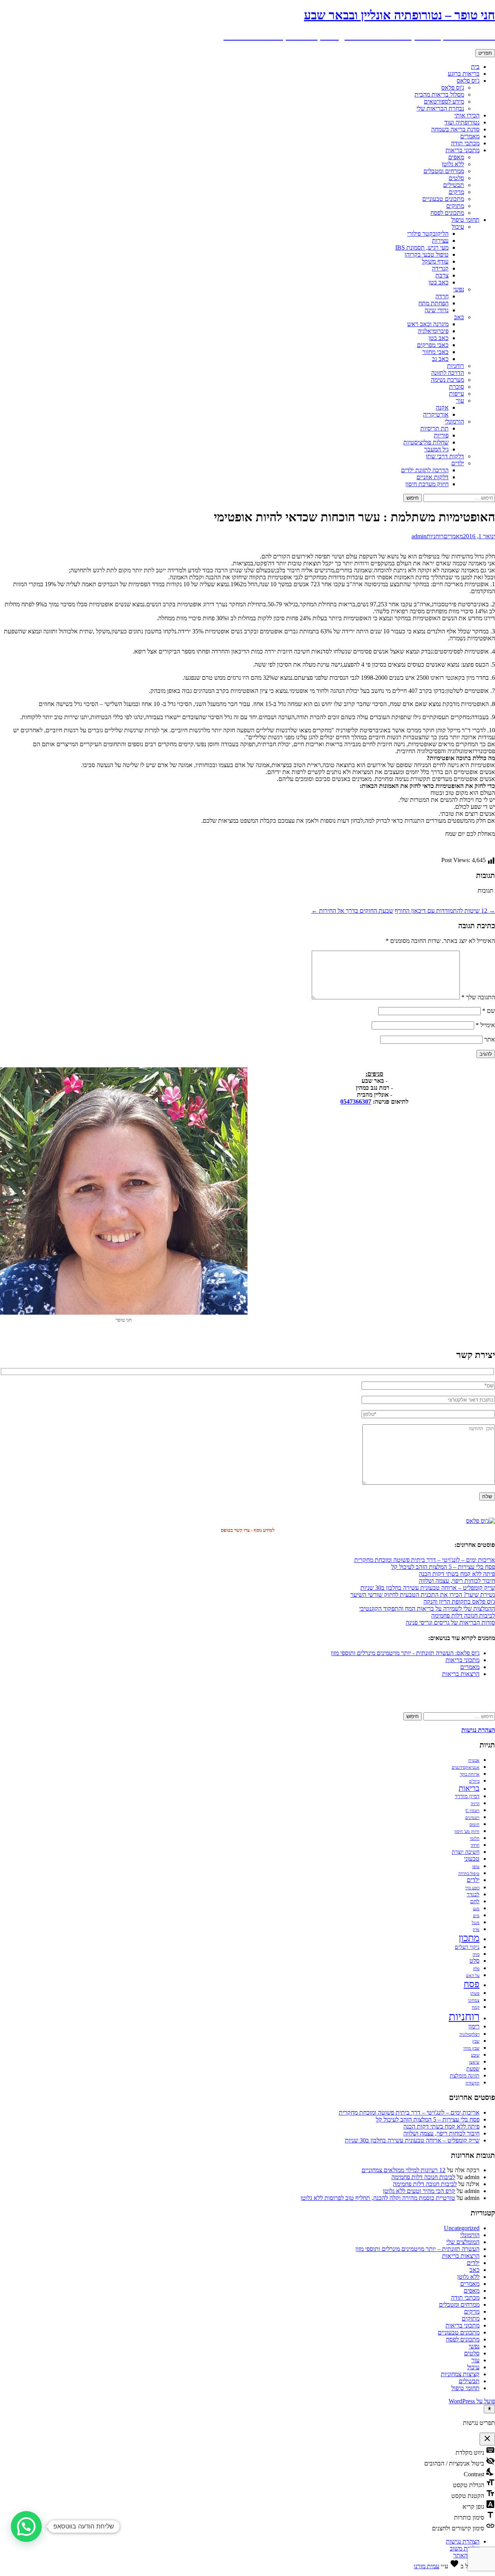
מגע (476, 1909)
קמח (476, 2007)
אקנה (442, 407)
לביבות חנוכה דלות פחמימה (463, 1616)
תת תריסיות (434, 428)
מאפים (456, 157)
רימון (474, 2026)
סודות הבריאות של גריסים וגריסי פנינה (450, 1622)
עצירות (440, 241)
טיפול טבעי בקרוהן (427, 254)
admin (419, 536)
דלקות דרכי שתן (445, 456)
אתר (490, 1039)
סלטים (456, 178)
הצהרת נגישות (463, 2541)
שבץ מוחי (471, 2048)
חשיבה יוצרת (466, 1852)
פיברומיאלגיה (433, 331)
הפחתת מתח (434, 303)
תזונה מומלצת (465, 2076)
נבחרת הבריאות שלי (440, 108)
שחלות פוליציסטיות (426, 442)
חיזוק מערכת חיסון (427, 484)
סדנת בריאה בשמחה (455, 129)
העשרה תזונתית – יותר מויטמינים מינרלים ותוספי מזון (417, 2249)
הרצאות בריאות (461, 1674)
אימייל (485, 1025)
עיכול (458, 227)
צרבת (442, 275)
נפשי (459, 289)
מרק (476, 1930)
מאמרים (470, 136)
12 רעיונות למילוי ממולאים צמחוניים (404, 2170)
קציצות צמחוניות (460, 2374)
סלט (475, 1961)
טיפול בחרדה (469, 1874)
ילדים (458, 463)
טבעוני (472, 1859)
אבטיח (474, 1760)
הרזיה (475, 1804)
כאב (459, 317)
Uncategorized (462, 2228)
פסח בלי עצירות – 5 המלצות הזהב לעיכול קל (443, 1567)
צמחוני (474, 2000)
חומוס (475, 1825)
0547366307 (356, 1102)
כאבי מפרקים (433, 345)
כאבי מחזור (435, 352)
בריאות (469, 1788)
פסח (472, 1984)
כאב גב (440, 359)
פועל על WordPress (472, 2401)
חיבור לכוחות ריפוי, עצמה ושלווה (457, 1581)
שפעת (473, 2069)
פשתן (475, 1993)
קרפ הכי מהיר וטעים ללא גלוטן (419, 2191)
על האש (473, 1976)
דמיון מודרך (467, 1796)
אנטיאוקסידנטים (466, 1767)
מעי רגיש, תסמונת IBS (422, 248)
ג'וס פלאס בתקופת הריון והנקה (459, 1602)
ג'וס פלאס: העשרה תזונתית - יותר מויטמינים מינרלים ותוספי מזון (405, 1653)
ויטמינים (472, 1818)
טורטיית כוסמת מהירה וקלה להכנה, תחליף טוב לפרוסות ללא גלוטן (378, 2198)
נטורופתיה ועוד (462, 122)
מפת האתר (466, 2555)
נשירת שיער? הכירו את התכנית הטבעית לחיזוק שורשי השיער (423, 1595)
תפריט (485, 53)
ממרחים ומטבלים (444, 171)
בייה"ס (474, 1781)
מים (476, 1916)
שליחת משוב (465, 2548)
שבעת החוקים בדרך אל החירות (352, 911)
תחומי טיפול (465, 220)
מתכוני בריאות (463, 150)
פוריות (441, 435)
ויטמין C (473, 1811)
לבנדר (473, 1895)
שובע (475, 2055)
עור (460, 401)
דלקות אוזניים (433, 477)
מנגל (476, 1923)
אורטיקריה (436, 414)
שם (489, 1011)
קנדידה (440, 268)
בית (475, 67)
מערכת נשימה (447, 380)
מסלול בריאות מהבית (439, 94)
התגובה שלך (478, 997)
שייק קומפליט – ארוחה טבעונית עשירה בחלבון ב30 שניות (428, 1588)
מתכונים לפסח (447, 213)
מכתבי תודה (465, 143)
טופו (476, 1867)
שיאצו (474, 2062)
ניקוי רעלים (467, 1947)
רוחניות (456, 366)
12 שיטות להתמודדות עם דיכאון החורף (445, 911)
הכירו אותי (467, 115)
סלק (476, 1969)
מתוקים (455, 206)
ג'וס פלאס (468, 81)
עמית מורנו (427, 2566)
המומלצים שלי (463, 2242)
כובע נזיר (472, 1888)
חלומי (475, 1838)
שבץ (476, 2041)
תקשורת (473, 2083)
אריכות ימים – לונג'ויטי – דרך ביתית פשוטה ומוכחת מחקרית (425, 1560)
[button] (26, 2527)
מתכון (469, 1938)
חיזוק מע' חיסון (467, 1832)
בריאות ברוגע (464, 74)
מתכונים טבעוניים (443, 199)
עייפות (457, 394)
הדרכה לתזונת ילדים (425, 470)
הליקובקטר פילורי (428, 234)
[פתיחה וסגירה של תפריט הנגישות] (489, 2409)
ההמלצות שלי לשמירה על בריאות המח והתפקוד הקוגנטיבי (427, 1609)
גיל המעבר (436, 449)
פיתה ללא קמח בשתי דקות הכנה (457, 1574)
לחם (475, 1901)
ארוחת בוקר (470, 1774)
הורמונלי (454, 421)
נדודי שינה (437, 310)
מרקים (456, 192)
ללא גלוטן (453, 164)
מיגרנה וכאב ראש (428, 324)
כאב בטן (439, 282)
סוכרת (457, 387)
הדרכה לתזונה (448, 373)
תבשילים (454, 185)
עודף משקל (435, 261)
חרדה (442, 296)
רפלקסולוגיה (469, 2034)
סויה (476, 1954)
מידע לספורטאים (444, 101)
